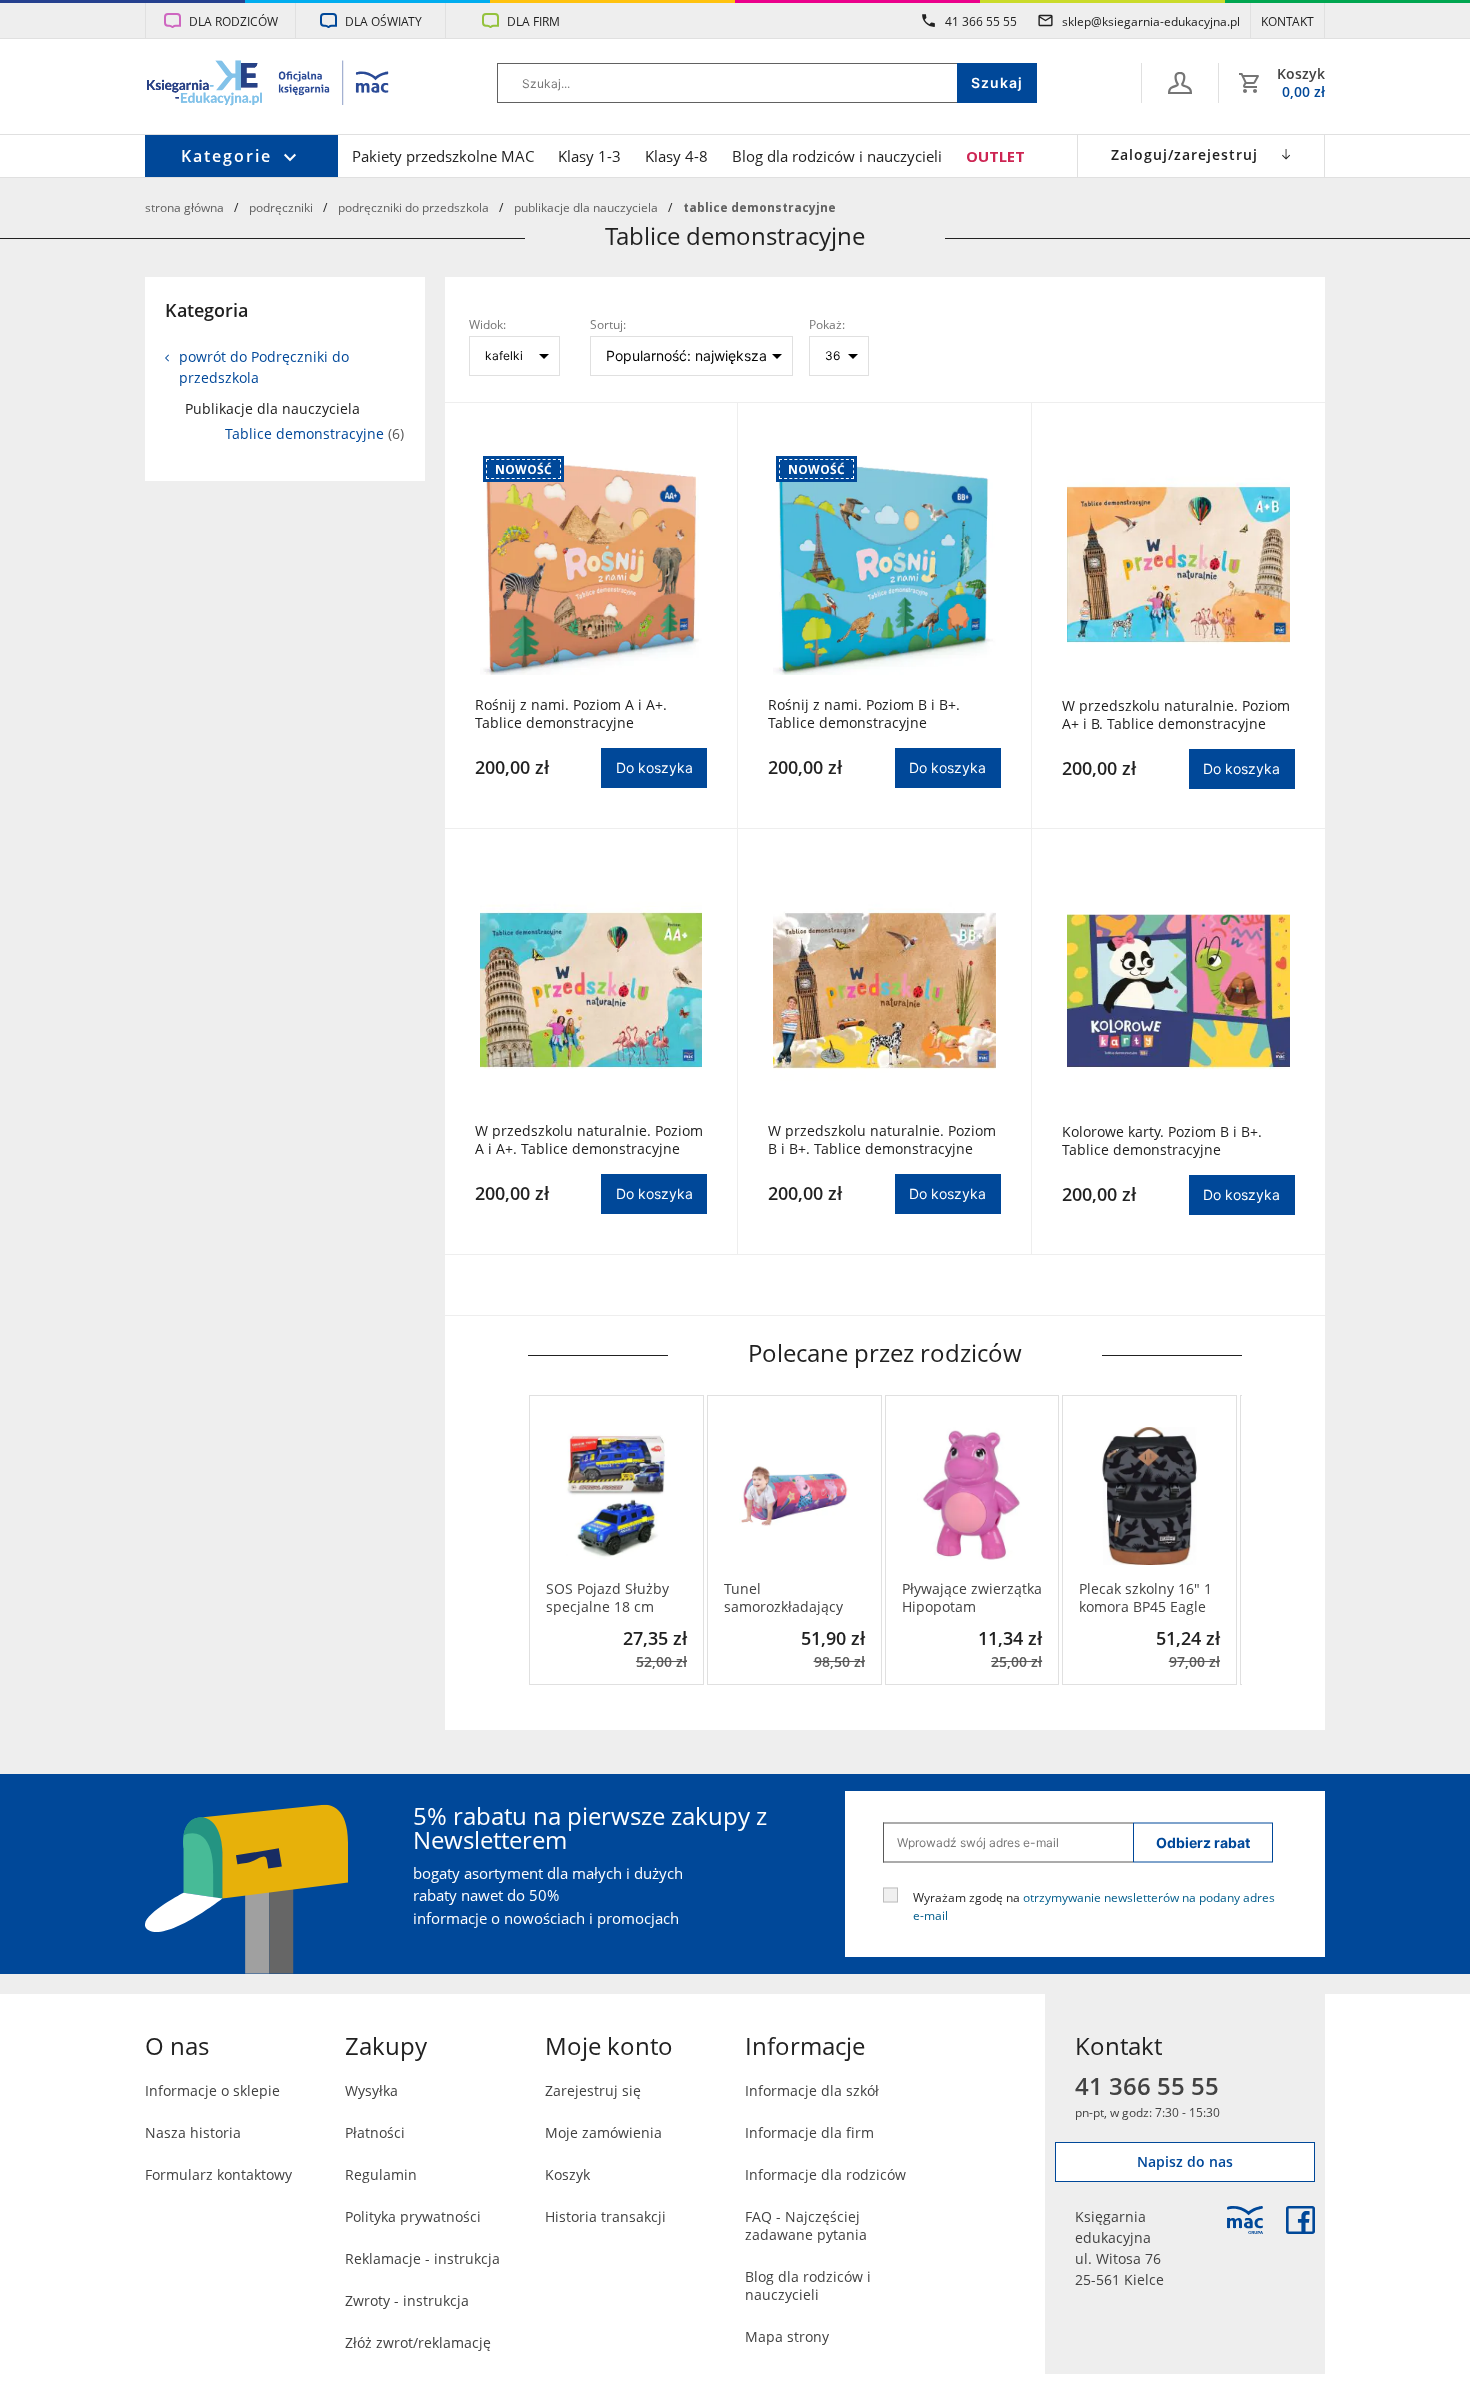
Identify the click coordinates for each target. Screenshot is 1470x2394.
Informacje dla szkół (812, 2090)
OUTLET (995, 156)
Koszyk (567, 2174)
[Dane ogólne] (1180, 83)
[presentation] (543, 1540)
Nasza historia (193, 2132)
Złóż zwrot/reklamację (418, 2342)
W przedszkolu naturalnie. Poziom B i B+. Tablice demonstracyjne (882, 1140)
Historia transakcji (605, 2216)
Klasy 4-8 (676, 156)
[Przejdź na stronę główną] (268, 85)
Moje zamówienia (603, 2132)
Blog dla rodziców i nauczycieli (837, 156)
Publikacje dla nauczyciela (586, 207)
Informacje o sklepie (212, 2090)
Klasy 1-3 (589, 156)
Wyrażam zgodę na (1094, 1905)
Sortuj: (608, 324)
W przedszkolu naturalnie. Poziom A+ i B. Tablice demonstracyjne (1176, 715)
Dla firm (533, 21)
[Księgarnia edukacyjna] (1245, 2220)
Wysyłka (371, 2090)
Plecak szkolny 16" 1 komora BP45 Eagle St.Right (1145, 1598)
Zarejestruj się (593, 2090)
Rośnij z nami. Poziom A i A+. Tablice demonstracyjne (571, 714)
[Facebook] (1300, 2220)
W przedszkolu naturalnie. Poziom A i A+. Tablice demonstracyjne (589, 1140)
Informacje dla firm (809, 2132)
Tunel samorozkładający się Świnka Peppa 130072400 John (783, 1598)
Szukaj (997, 82)
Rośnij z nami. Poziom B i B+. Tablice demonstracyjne (864, 714)
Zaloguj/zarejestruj (1184, 154)
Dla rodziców (233, 21)
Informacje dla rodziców (825, 2174)
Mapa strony (787, 2336)
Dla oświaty (383, 21)
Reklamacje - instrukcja (422, 2258)
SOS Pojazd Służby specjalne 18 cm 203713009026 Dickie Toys (616, 1598)
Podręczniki (281, 207)
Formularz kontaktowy (218, 2174)
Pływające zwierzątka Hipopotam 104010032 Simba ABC (972, 1598)
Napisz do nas (1185, 2161)
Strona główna (184, 207)
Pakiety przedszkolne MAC (443, 156)
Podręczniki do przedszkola (413, 207)
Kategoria (206, 310)
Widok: (487, 324)
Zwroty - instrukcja (407, 2300)
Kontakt (1287, 21)
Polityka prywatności (413, 2216)
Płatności (375, 2132)
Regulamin (381, 2174)
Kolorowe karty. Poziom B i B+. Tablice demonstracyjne (1162, 1141)
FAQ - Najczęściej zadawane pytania (806, 2225)
